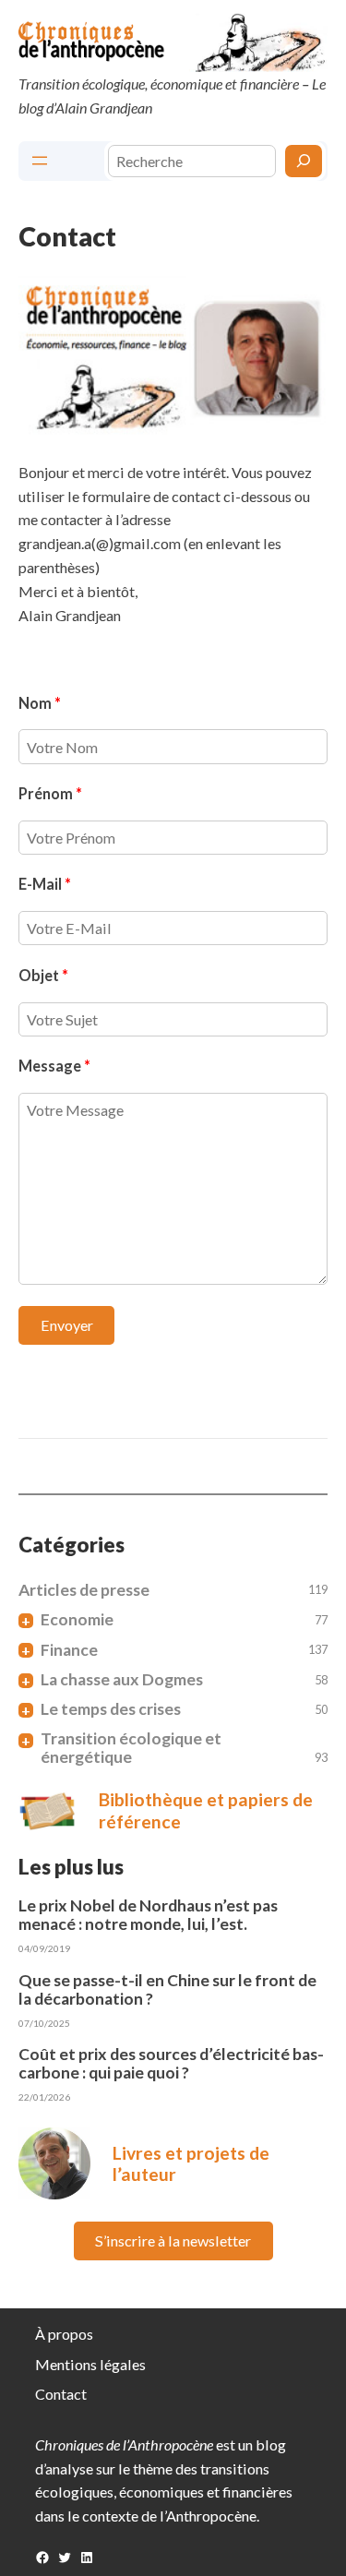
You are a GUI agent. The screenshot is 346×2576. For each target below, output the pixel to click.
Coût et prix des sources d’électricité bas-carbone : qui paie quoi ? (171, 2064)
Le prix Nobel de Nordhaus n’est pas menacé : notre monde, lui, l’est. (148, 1915)
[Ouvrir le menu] (40, 161)
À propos (64, 2334)
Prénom (50, 793)
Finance (69, 1650)
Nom (40, 703)
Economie (77, 1620)
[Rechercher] (304, 161)
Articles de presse (84, 1590)
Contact (61, 2394)
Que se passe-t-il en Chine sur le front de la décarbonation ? (167, 1990)
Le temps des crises (111, 1709)
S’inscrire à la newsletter (173, 2241)
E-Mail (45, 884)
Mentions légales (90, 2364)
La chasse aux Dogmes (122, 1680)
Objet (43, 975)
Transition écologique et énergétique (131, 1748)
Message (54, 1066)
